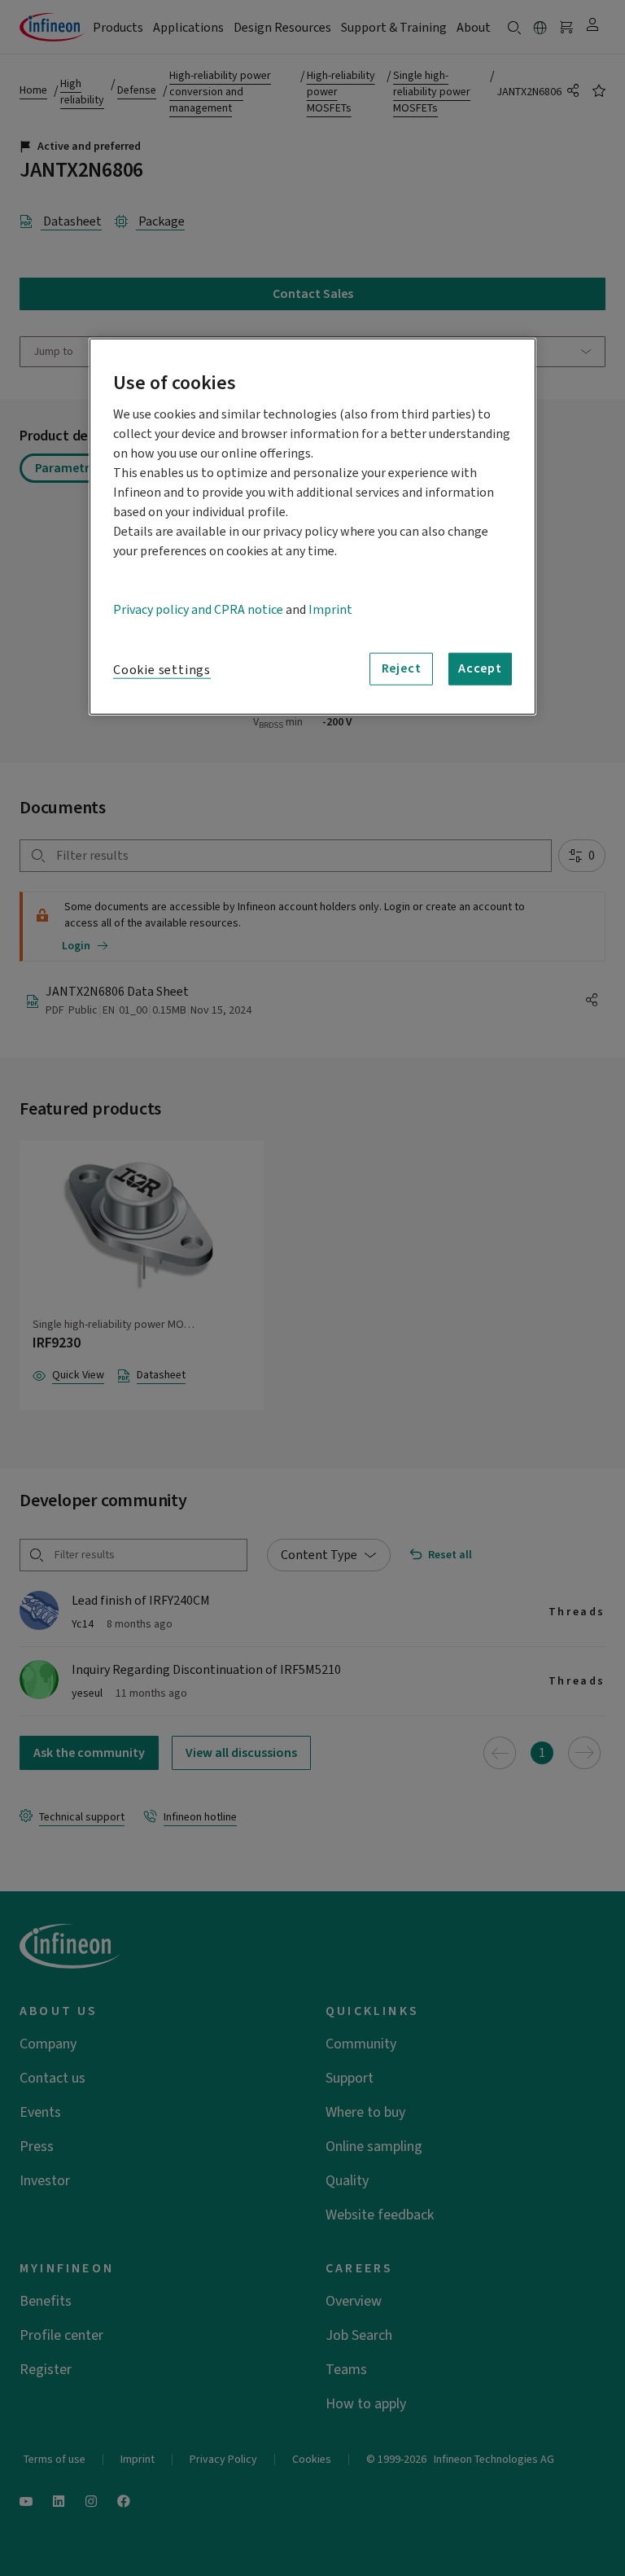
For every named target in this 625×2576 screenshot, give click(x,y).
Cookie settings (162, 669)
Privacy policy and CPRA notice (198, 609)
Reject (402, 668)
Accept (480, 668)
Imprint (330, 609)
